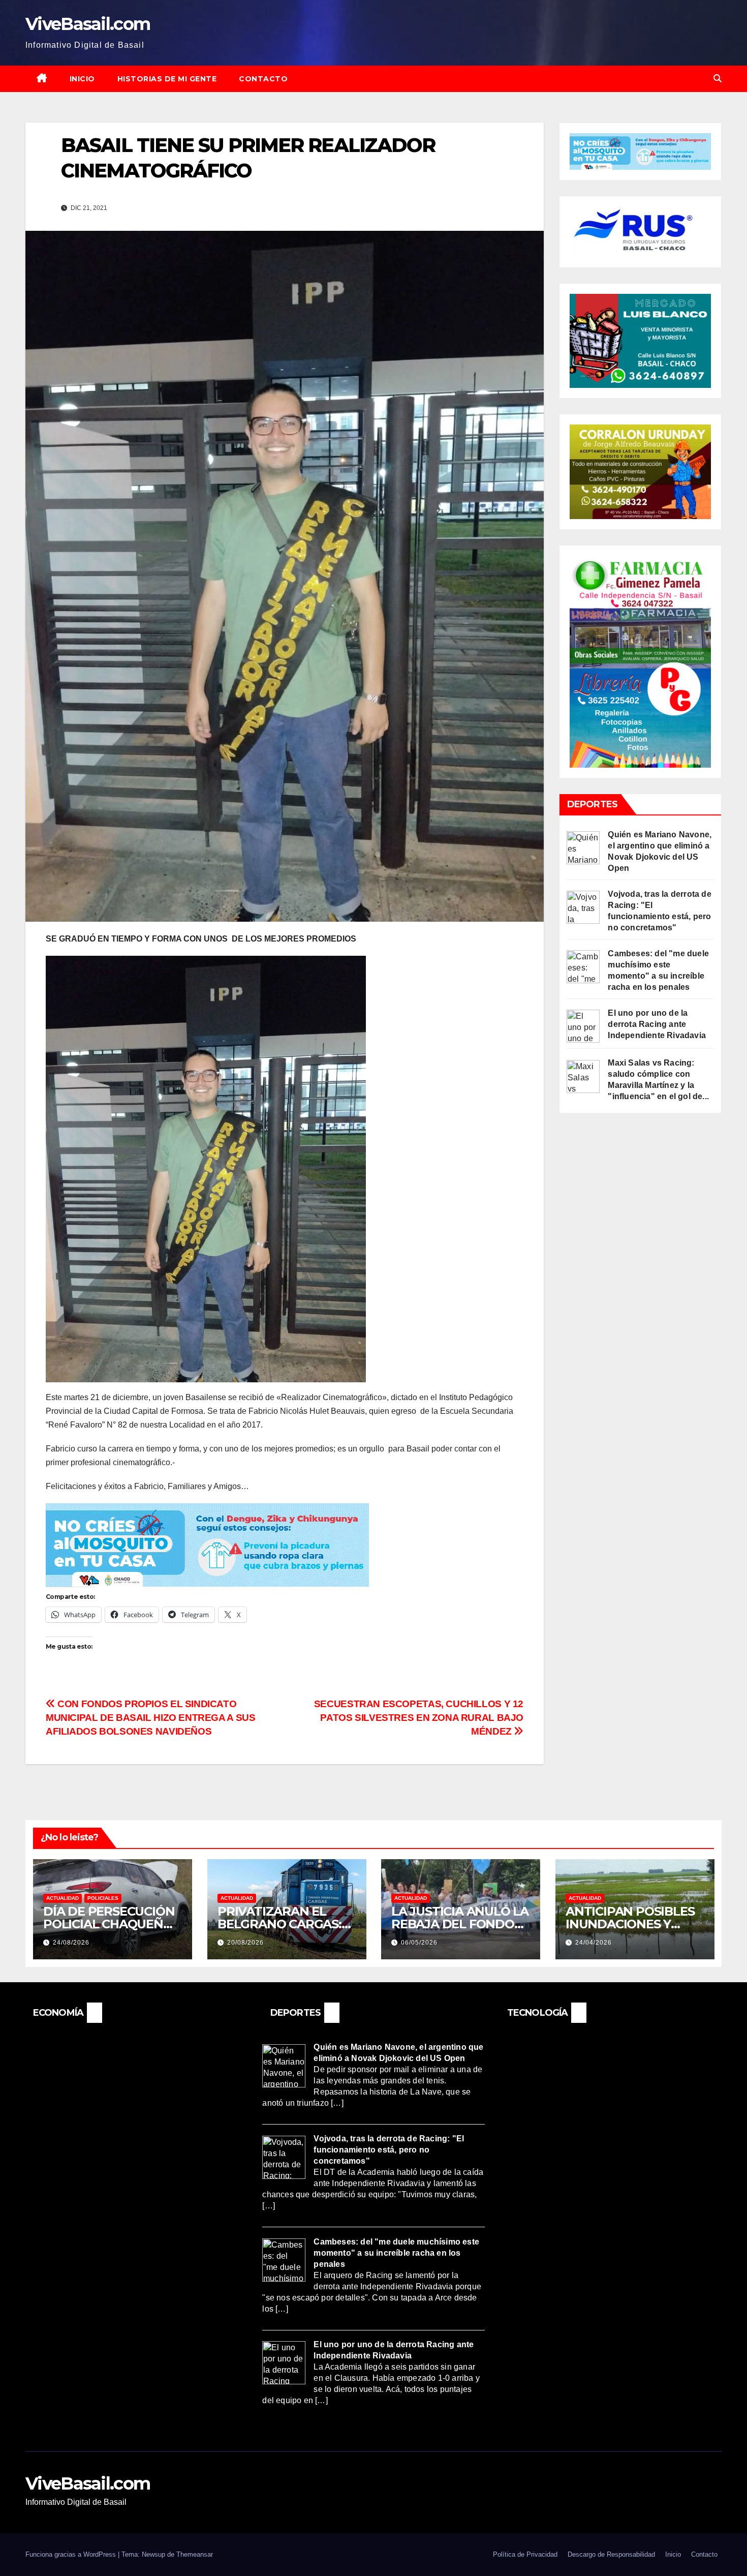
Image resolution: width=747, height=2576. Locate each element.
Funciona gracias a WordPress (72, 2554)
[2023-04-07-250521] (207, 1544)
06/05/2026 (419, 1943)
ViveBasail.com (88, 24)
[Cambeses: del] (583, 966)
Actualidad (63, 1898)
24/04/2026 (594, 1943)
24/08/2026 (71, 1943)
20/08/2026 (245, 1943)
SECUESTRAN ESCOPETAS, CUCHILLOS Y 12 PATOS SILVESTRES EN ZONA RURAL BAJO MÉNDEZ (419, 1718)
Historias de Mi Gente (167, 79)
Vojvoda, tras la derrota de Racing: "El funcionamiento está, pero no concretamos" (389, 2150)
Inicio (82, 79)
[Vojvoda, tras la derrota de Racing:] (583, 907)
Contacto (263, 79)
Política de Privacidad (525, 2554)
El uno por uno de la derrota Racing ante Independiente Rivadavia (657, 1024)
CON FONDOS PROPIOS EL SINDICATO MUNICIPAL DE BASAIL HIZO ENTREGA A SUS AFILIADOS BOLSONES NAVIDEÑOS (150, 1718)
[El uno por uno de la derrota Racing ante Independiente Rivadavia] (583, 1026)
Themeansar (195, 2554)
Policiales (103, 1898)
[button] (718, 79)
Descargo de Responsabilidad (611, 2554)
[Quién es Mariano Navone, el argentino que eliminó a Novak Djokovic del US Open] (583, 847)
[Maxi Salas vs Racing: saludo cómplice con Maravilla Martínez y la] (583, 1076)
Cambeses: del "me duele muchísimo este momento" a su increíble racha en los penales (396, 2252)
